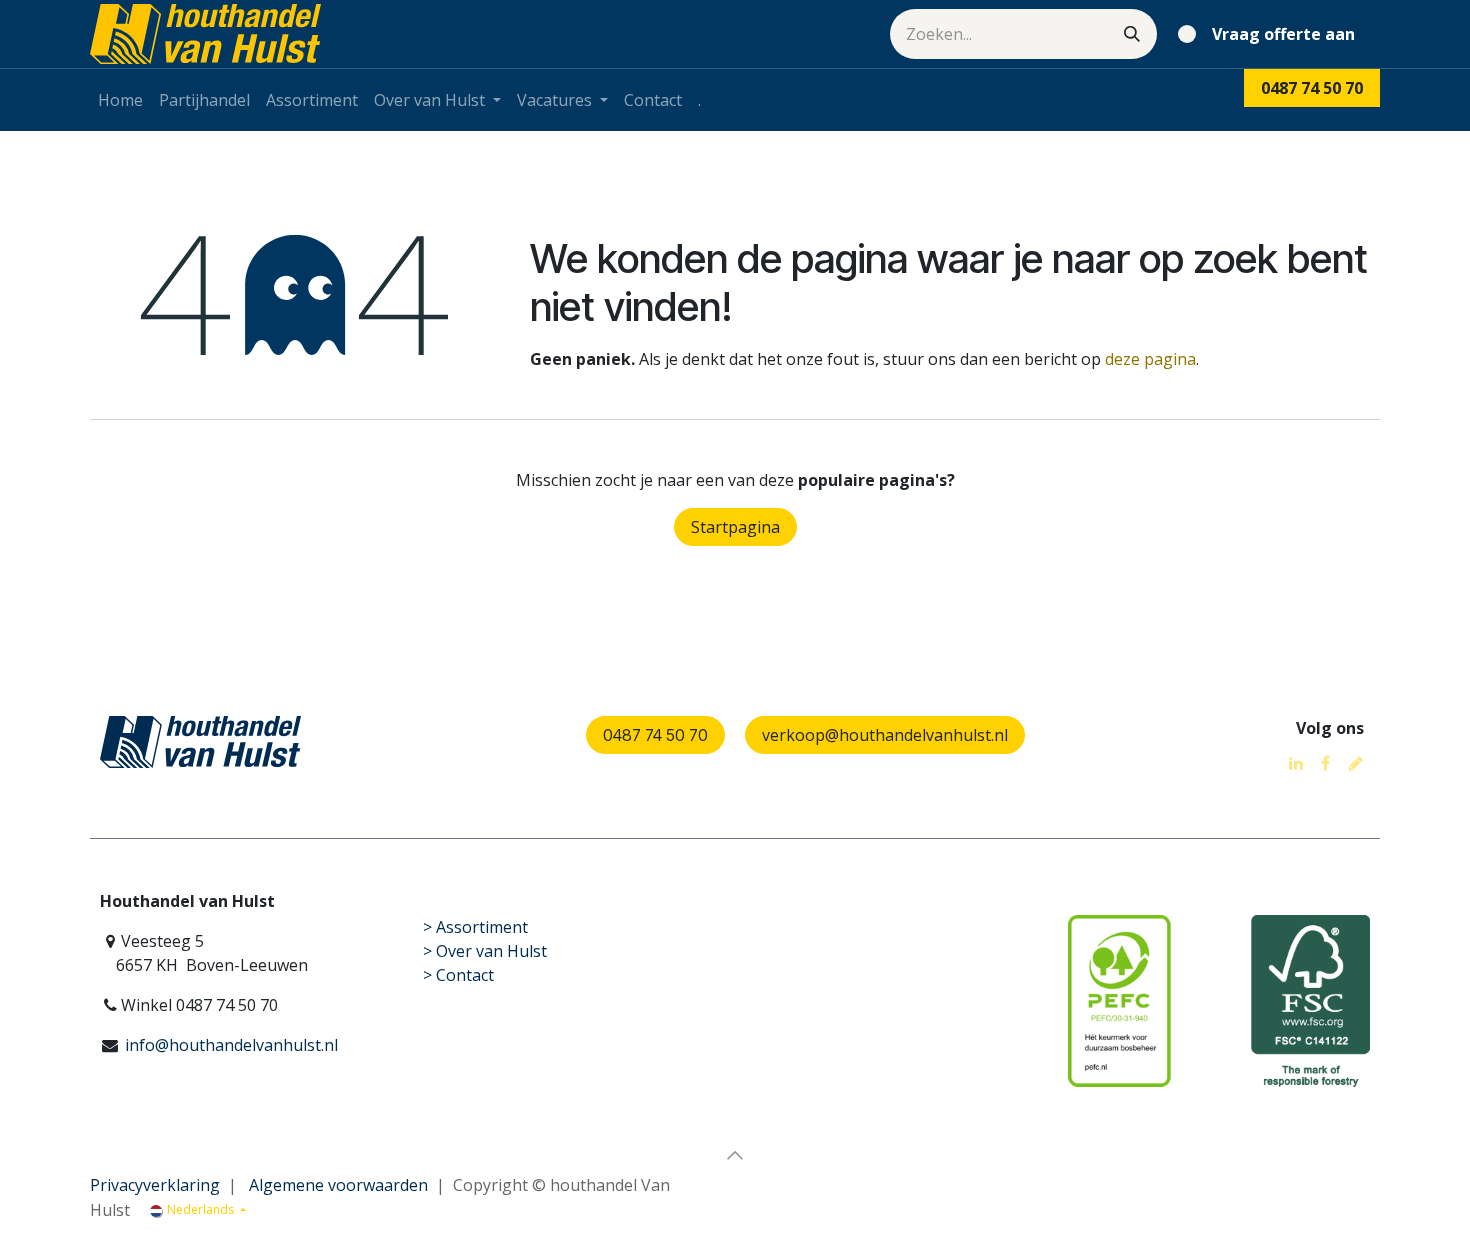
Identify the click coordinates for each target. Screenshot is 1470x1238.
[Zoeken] (1132, 34)
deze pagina (1150, 359)
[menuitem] (120, 100)
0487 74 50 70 (655, 735)
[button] (735, 1155)
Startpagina (735, 527)
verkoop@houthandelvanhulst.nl (885, 735)
